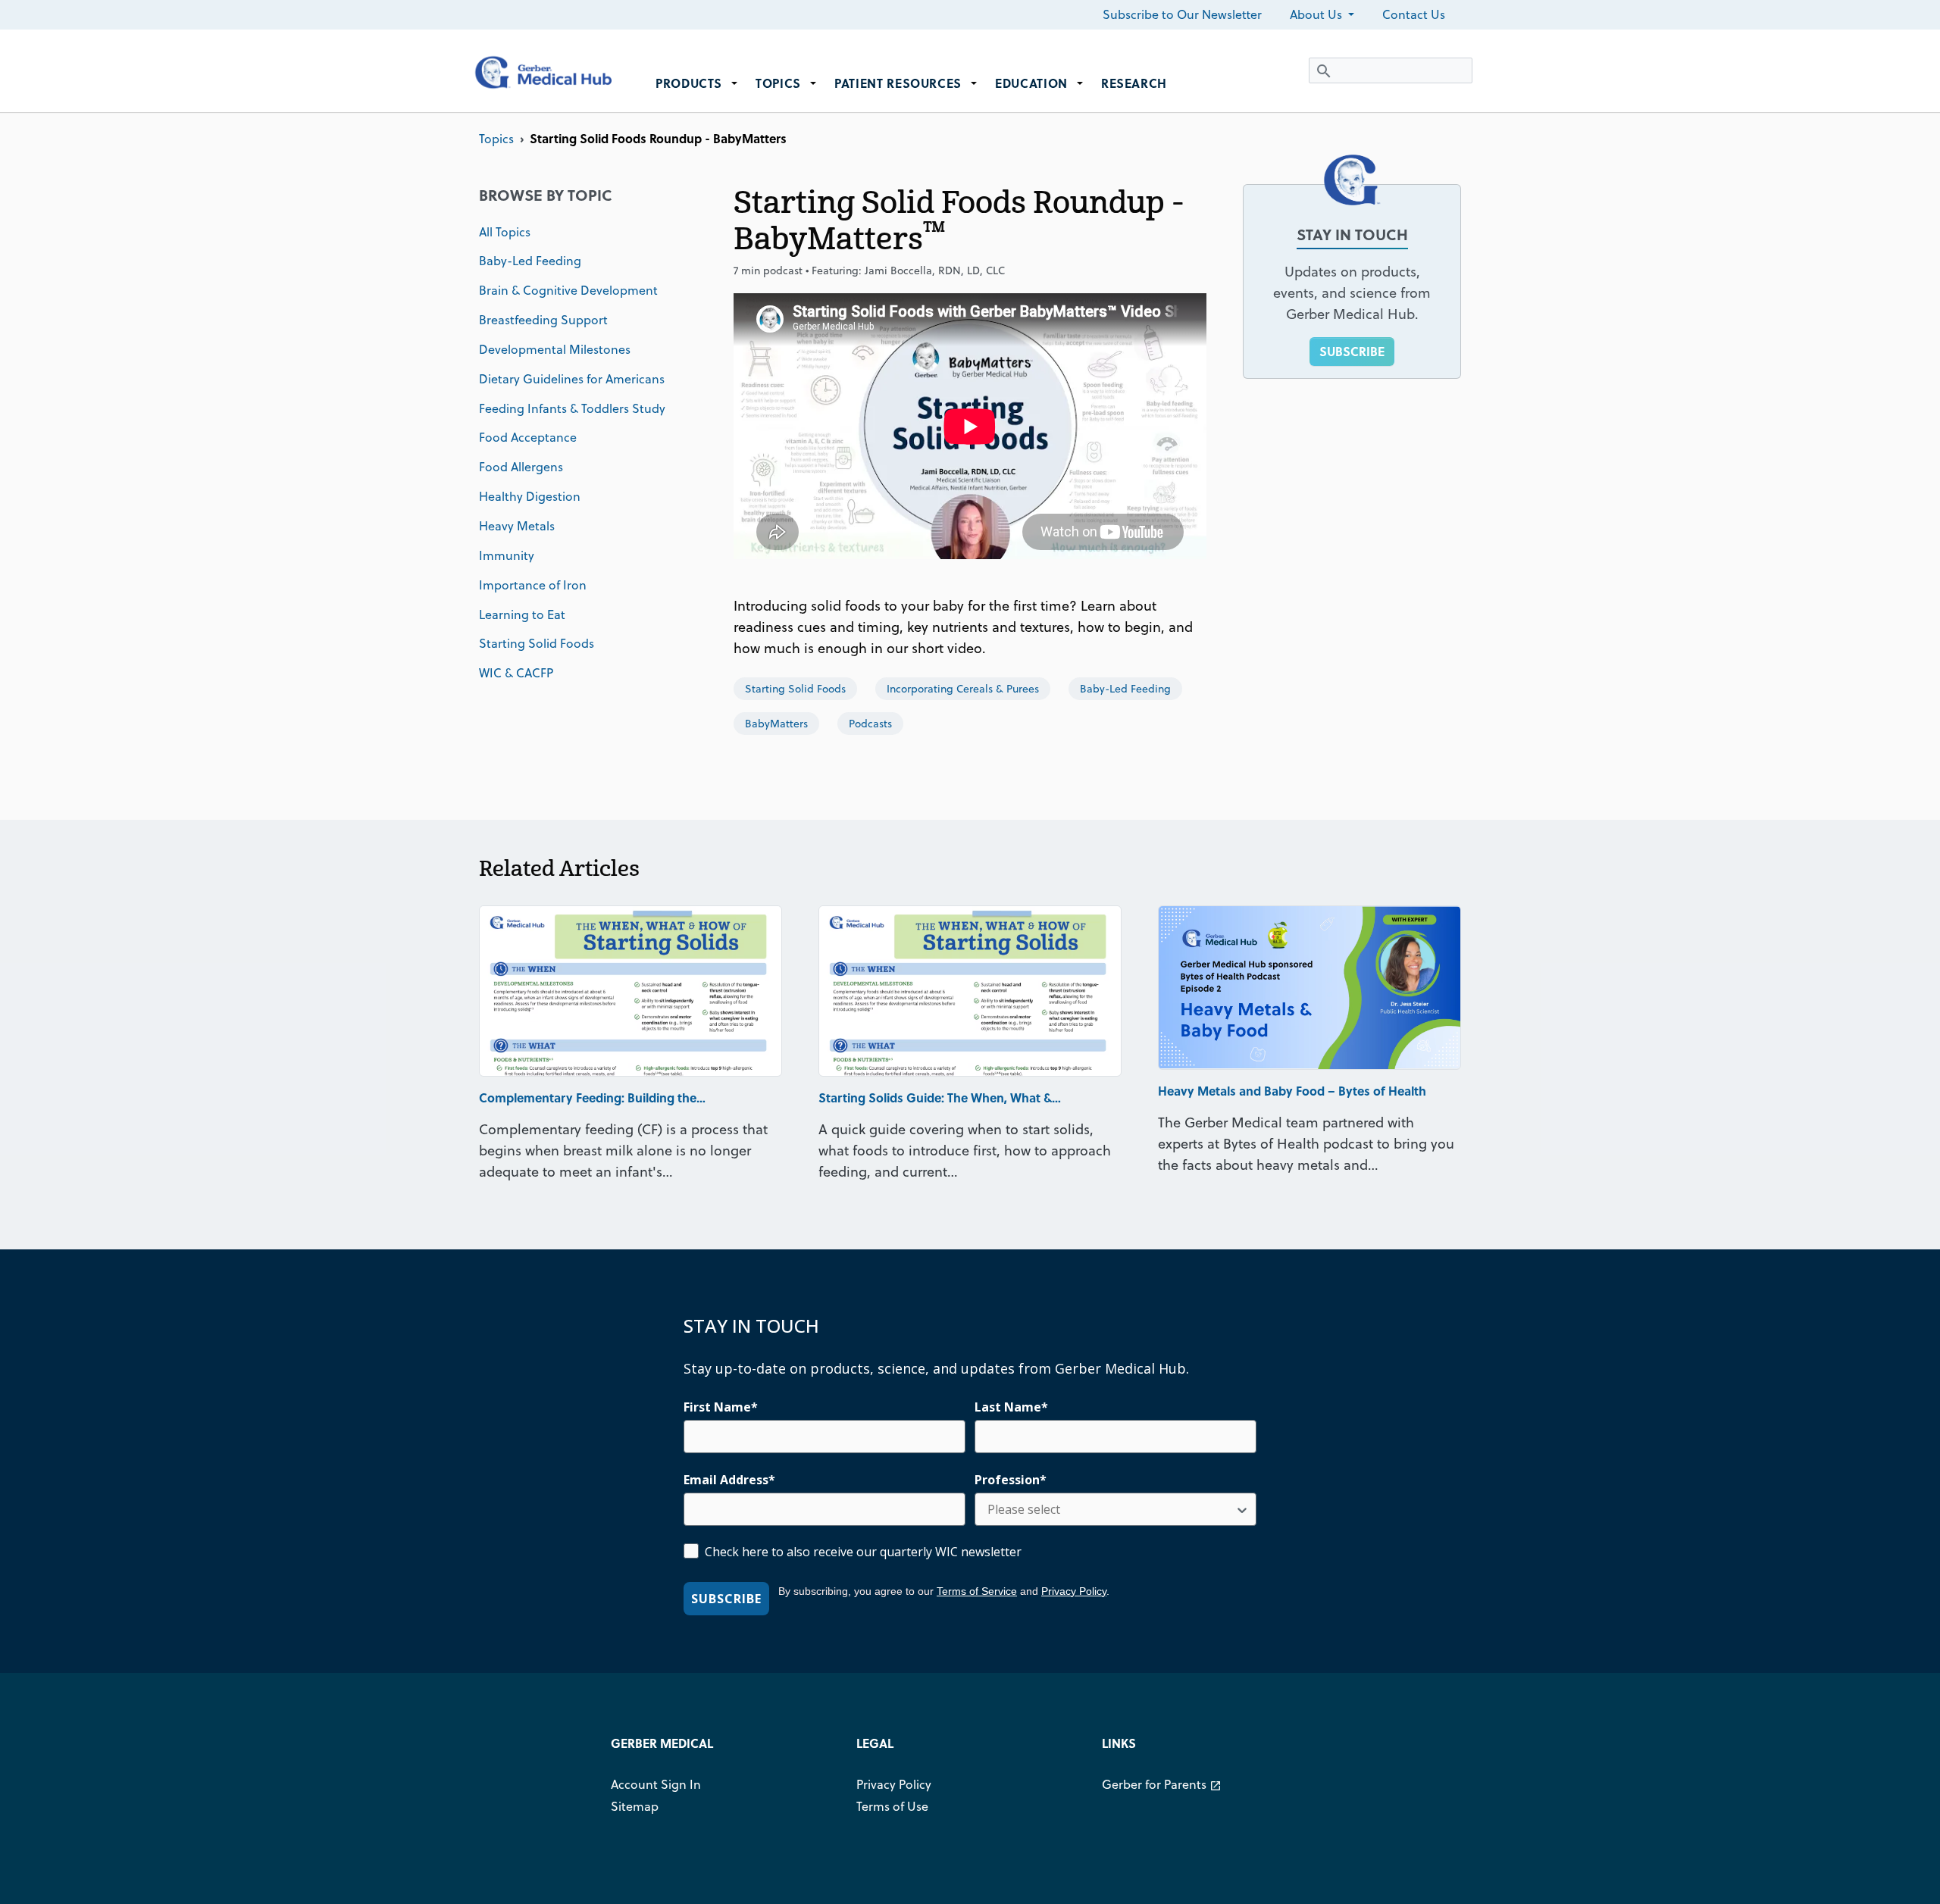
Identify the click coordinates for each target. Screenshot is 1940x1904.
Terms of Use (892, 1806)
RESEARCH (1134, 83)
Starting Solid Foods (537, 643)
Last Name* (1011, 1407)
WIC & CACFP (516, 673)
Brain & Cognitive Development (568, 290)
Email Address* (729, 1480)
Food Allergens (521, 467)
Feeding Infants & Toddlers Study (572, 408)
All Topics (505, 232)
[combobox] (1111, 1509)
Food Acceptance (528, 437)
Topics (496, 139)
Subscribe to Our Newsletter (1182, 14)
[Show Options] (1242, 1509)
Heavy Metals (517, 526)
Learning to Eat (522, 614)
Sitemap (635, 1806)
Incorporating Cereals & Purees (963, 689)
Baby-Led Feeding (530, 261)
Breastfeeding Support (543, 320)
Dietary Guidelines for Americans (572, 379)
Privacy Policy (1074, 1591)
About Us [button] (1317, 14)
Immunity (507, 555)
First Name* (721, 1407)
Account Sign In (656, 1784)
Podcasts (870, 724)
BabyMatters (776, 724)
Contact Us (1414, 14)
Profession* (1011, 1480)
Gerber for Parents (1162, 1784)
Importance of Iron (533, 585)
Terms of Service (977, 1591)
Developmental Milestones (555, 349)
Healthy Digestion (530, 496)
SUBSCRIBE (1352, 351)
